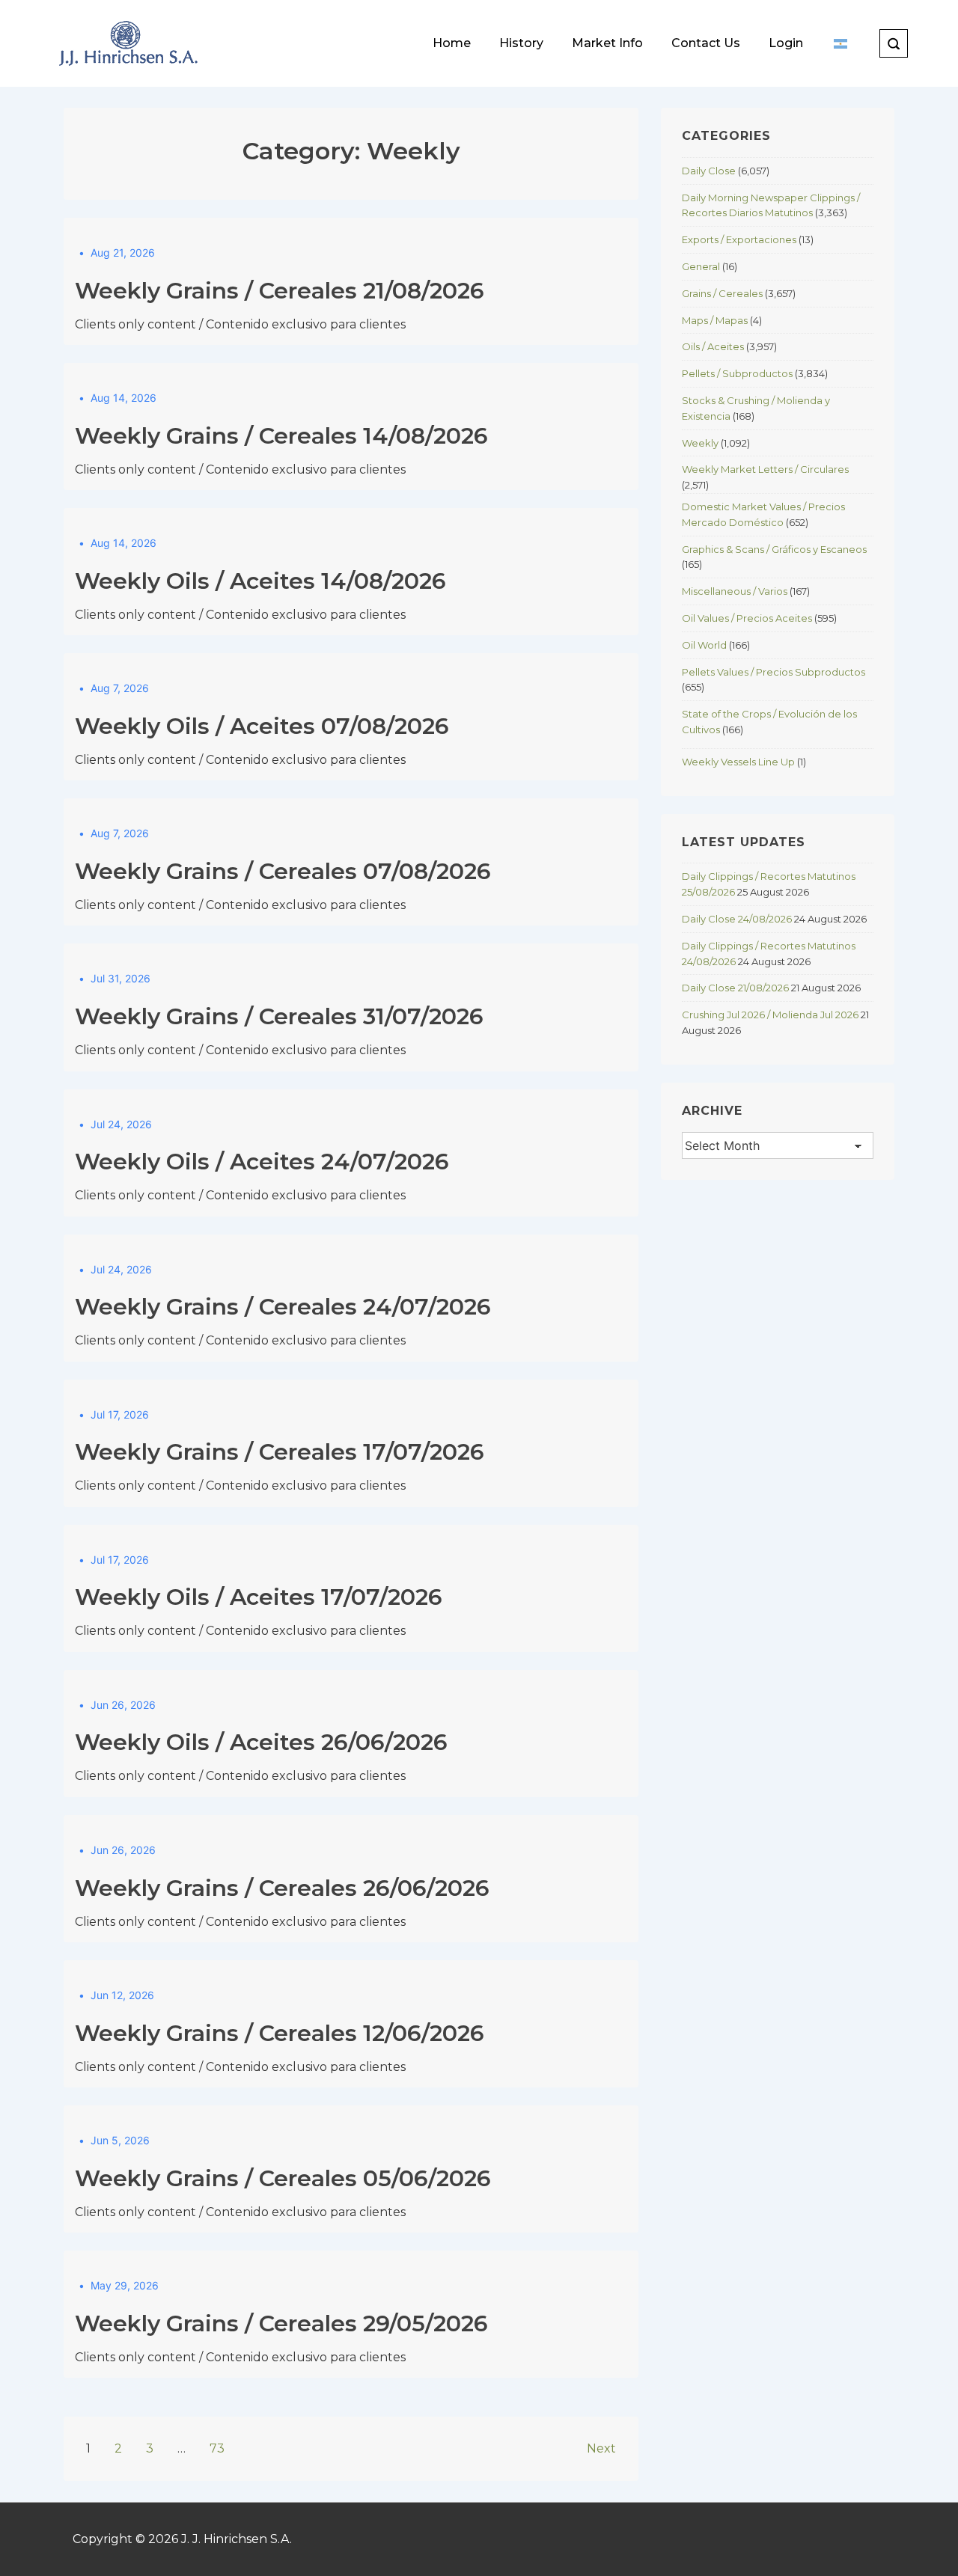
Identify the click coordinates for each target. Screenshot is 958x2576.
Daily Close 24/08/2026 (737, 919)
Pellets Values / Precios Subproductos (774, 672)
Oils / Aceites (713, 346)
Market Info (607, 43)
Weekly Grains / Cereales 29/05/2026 (281, 2323)
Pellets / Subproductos (737, 373)
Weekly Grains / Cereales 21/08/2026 (280, 291)
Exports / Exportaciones (739, 239)
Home (452, 43)
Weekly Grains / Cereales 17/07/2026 (280, 1452)
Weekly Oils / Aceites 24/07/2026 (262, 1162)
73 (217, 2448)
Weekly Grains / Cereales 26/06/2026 (282, 1888)
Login (786, 43)
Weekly (700, 443)
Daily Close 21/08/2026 (735, 988)
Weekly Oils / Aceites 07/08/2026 (262, 726)
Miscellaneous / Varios (735, 591)
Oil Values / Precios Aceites (747, 618)
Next (601, 2448)
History (521, 43)
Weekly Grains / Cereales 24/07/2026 (283, 1307)
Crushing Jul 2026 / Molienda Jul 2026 (770, 1015)
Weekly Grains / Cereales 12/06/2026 (280, 2033)
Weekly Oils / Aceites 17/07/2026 (259, 1597)
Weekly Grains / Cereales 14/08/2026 (281, 436)
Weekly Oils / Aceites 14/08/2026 (260, 581)
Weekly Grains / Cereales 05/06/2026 (283, 2178)
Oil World (704, 645)
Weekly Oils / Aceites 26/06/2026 (261, 1742)
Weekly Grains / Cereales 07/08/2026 (283, 871)
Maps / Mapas (715, 320)
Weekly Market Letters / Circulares (765, 469)
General (701, 266)
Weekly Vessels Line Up (738, 762)
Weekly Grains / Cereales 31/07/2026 (279, 1016)
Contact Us (706, 43)
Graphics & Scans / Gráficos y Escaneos (774, 549)
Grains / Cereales (722, 293)
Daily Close (709, 171)
